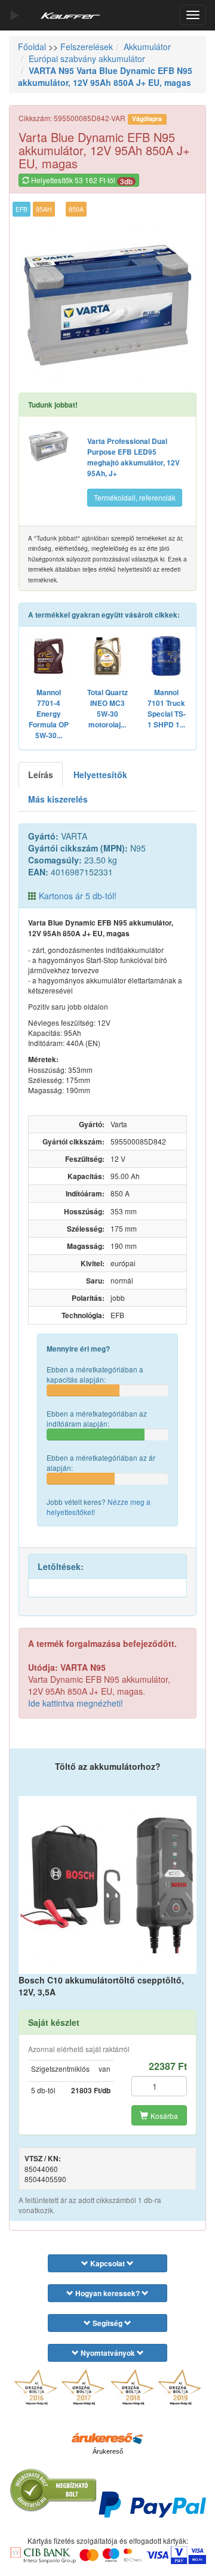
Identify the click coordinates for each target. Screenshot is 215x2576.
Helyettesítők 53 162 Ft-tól (81, 181)
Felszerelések (87, 47)
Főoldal (32, 47)
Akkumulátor (147, 47)
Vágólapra (147, 118)
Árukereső (108, 2451)
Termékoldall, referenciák (135, 497)
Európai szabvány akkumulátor (87, 58)
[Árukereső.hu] (107, 2438)
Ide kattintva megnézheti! (76, 1703)
